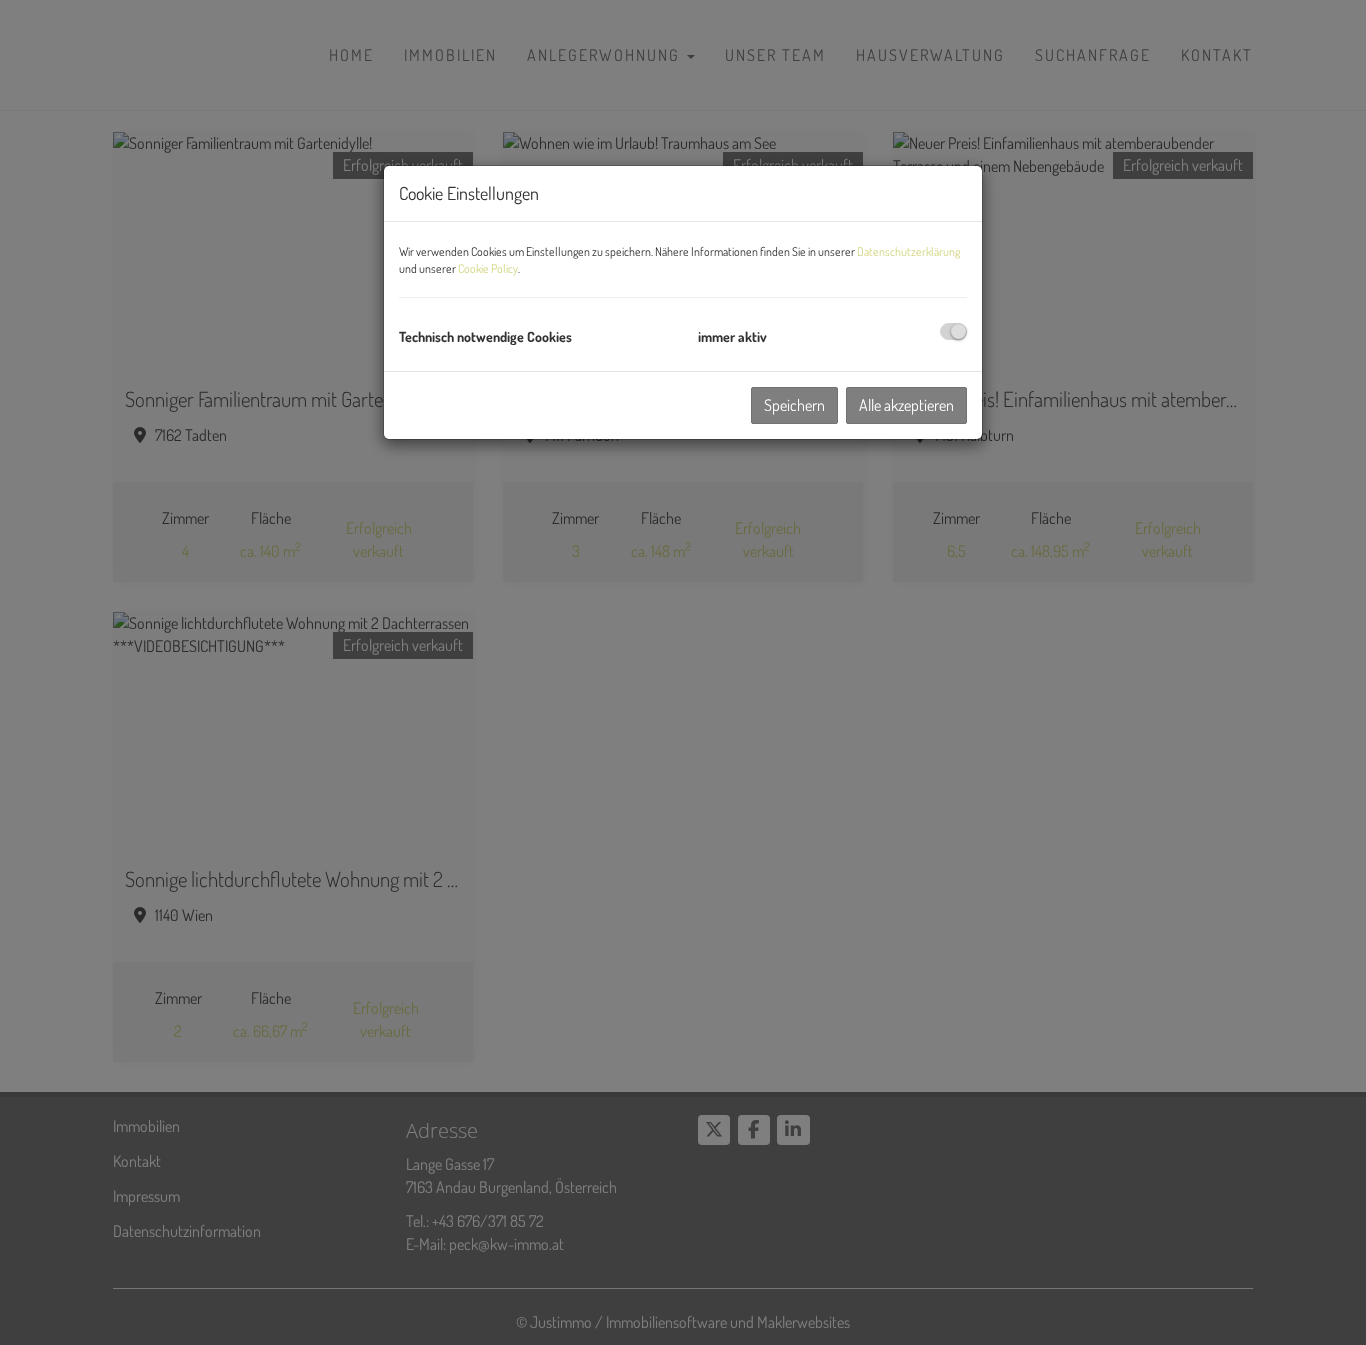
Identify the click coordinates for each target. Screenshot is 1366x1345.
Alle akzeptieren (906, 405)
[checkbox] (953, 331)
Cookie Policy (488, 268)
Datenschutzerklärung (908, 251)
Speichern (794, 405)
